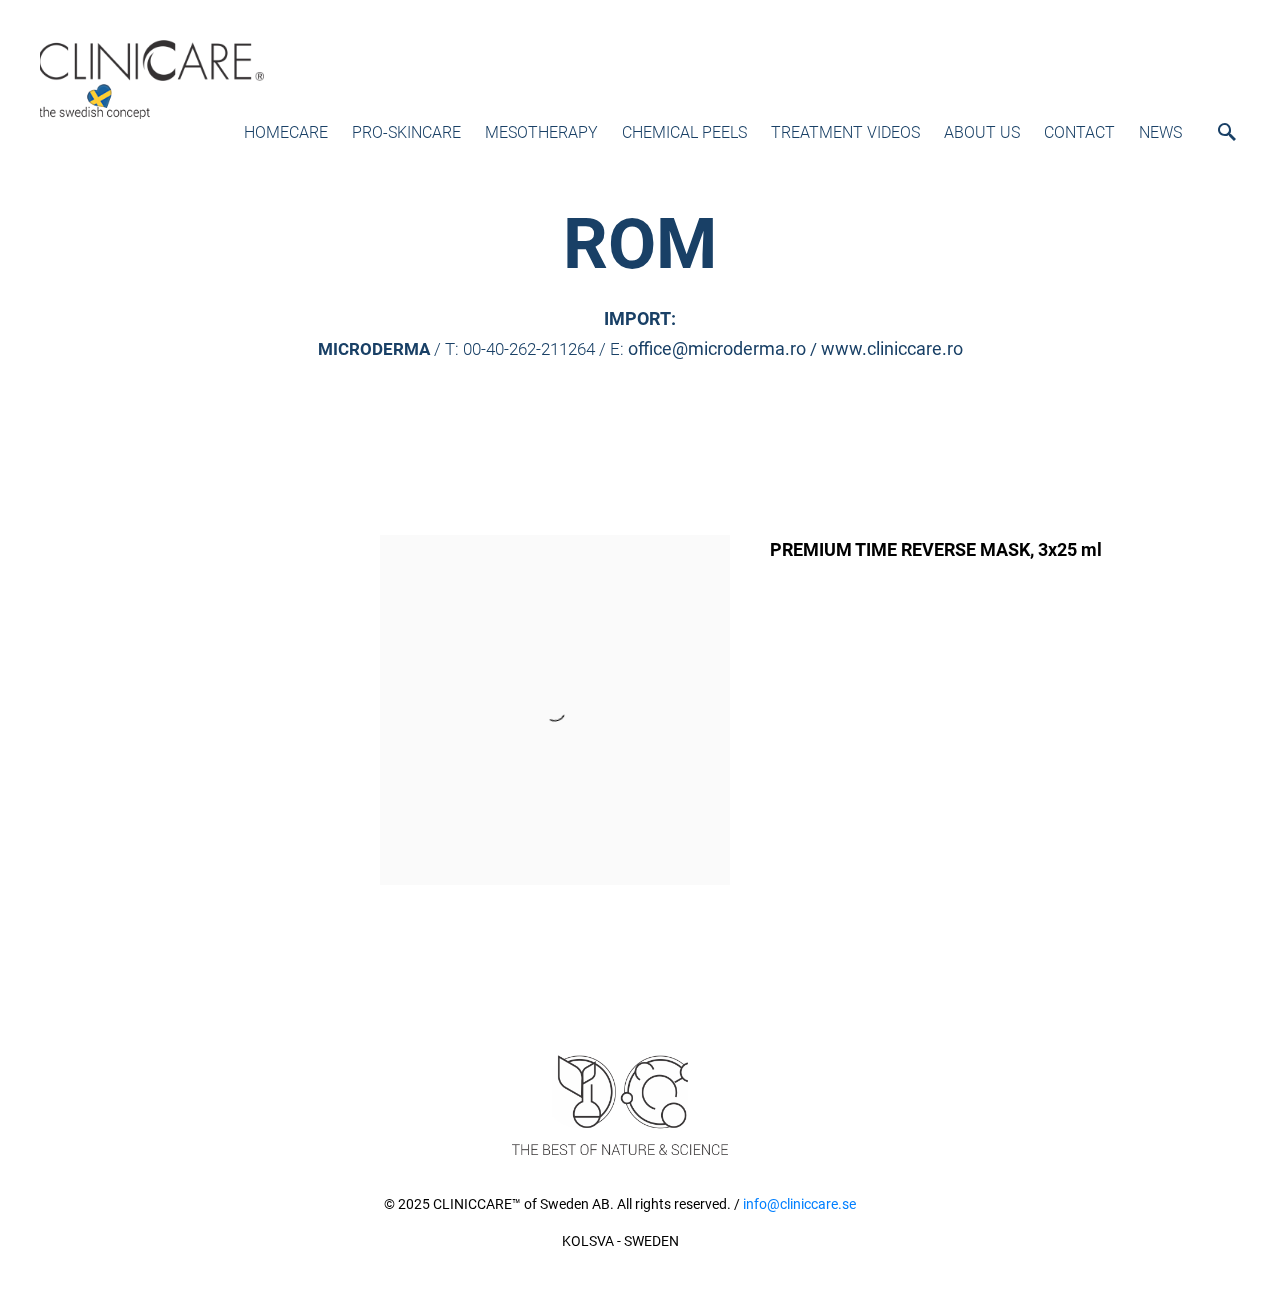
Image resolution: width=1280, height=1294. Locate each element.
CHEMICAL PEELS (684, 132)
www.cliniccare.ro (892, 348)
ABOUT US (982, 132)
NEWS (1160, 132)
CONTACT (1079, 132)
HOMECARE (286, 132)
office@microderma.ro (717, 348)
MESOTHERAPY (541, 132)
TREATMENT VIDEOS (845, 132)
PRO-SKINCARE (406, 132)
